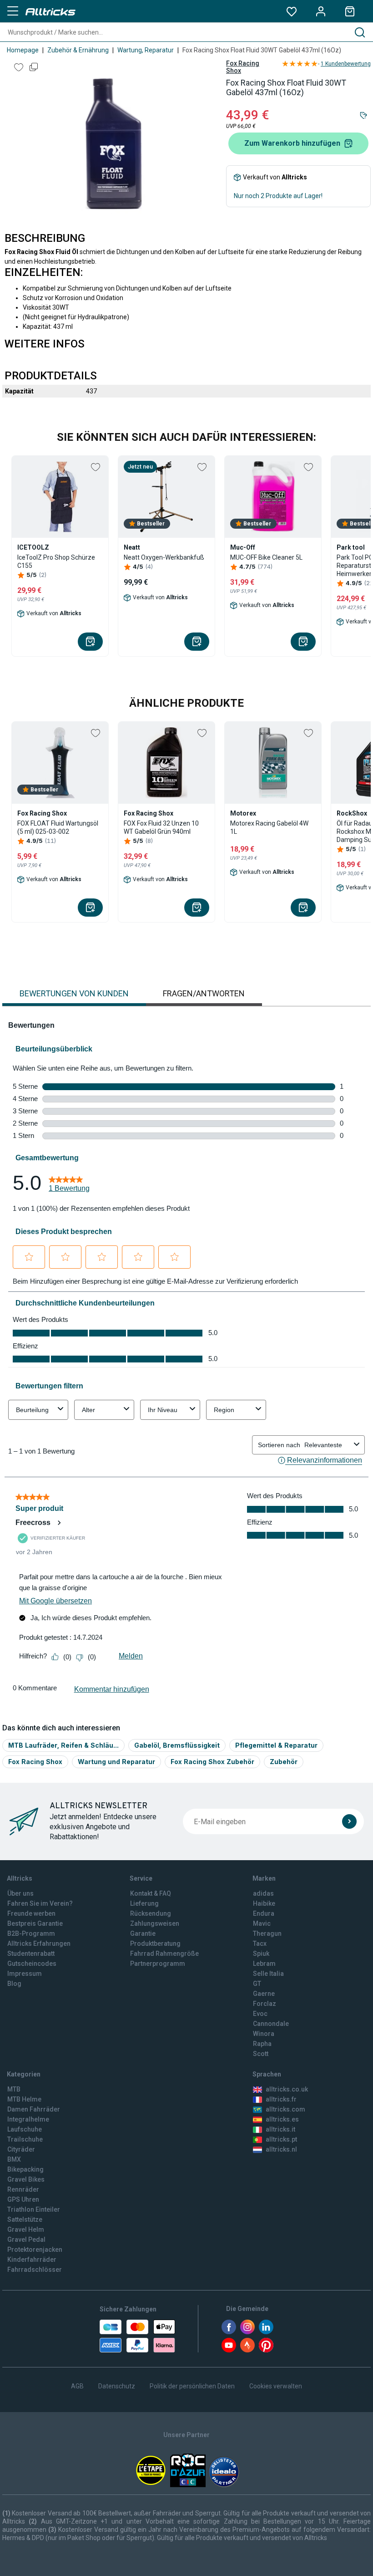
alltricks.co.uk (287, 2089)
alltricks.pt (281, 2139)
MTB (14, 2089)
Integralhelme (28, 2119)
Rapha (262, 2044)
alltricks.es (282, 2119)
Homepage (23, 50)
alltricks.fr (281, 2099)
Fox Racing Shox (243, 67)
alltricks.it (280, 2129)
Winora (264, 2034)
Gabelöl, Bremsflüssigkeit (177, 1745)
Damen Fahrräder (34, 2109)
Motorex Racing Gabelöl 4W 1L (269, 827)
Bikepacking (25, 2169)
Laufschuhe (25, 2129)
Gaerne (264, 1994)
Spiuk (261, 1954)
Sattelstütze (25, 2219)
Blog (14, 1984)
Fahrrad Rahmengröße (164, 1954)
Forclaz (265, 2004)
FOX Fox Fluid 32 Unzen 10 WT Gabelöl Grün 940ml (161, 827)
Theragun (267, 1933)
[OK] (349, 1821)
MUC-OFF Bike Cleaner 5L (266, 557)
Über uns (20, 1893)
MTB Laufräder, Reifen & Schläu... (63, 1745)
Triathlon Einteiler (34, 2209)
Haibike (264, 1903)
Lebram (264, 1964)
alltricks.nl (281, 2149)
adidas (263, 1893)
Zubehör (284, 1762)
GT (257, 1984)
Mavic (262, 1923)
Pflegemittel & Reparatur (276, 1745)
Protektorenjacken (35, 2250)
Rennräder (23, 2189)
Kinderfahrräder (32, 2260)
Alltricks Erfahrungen (39, 1943)
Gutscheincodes (32, 1964)
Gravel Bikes (26, 2179)
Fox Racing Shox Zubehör (212, 1762)
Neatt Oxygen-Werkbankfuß (164, 557)
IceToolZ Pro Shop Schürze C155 (56, 561)
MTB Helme (24, 2099)
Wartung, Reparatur (146, 50)
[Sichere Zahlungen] (137, 2336)
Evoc (260, 2014)
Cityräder (21, 2149)
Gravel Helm (26, 2229)
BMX (14, 2159)
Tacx (260, 1943)
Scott (261, 2054)
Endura (264, 1913)
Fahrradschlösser (35, 2270)
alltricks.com (285, 2109)
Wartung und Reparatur (116, 1762)
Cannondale (271, 2024)
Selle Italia (268, 1974)
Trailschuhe (25, 2139)
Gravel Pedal (26, 2239)
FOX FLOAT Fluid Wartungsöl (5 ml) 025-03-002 (58, 827)
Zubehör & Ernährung (78, 50)
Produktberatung (155, 1943)
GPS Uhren (23, 2199)
